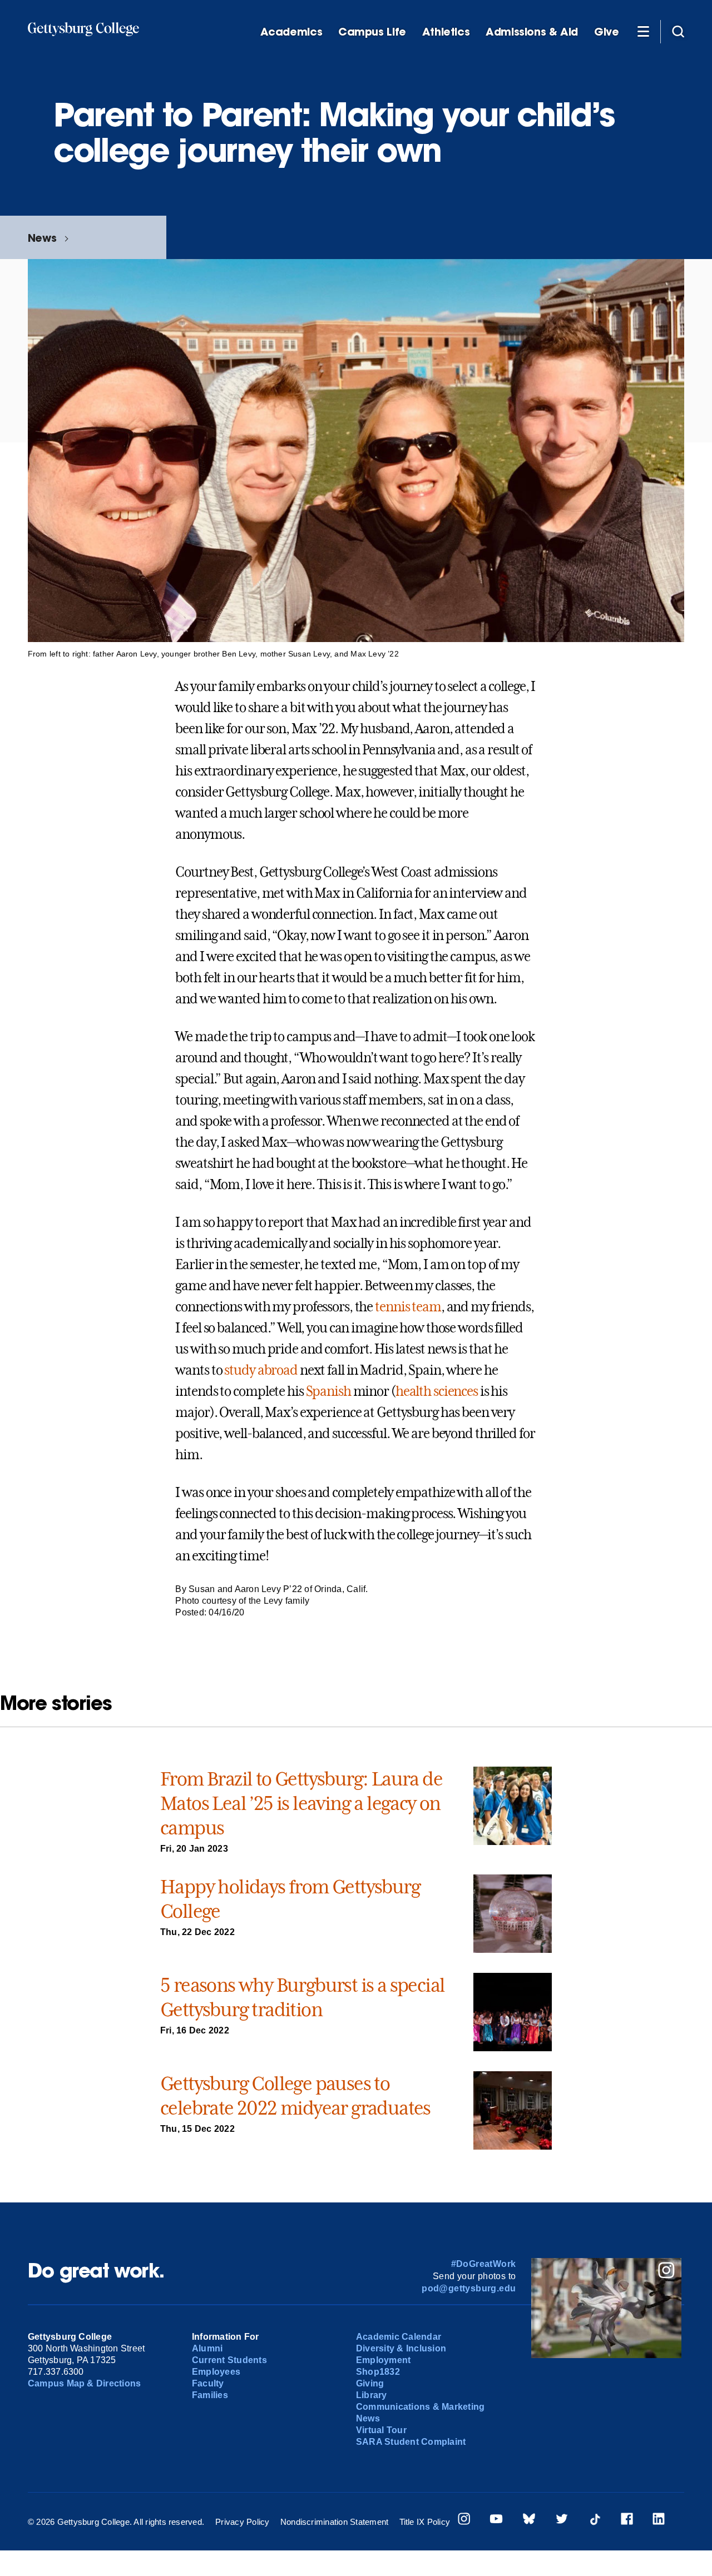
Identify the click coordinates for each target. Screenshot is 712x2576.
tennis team (408, 1307)
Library (372, 2395)
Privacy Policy (242, 2522)
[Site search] (678, 31)
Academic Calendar (399, 2337)
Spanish (328, 1391)
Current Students (229, 2360)
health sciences (437, 1391)
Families (210, 2395)
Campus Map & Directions (85, 2383)
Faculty (208, 2383)
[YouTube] (496, 2520)
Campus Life (372, 32)
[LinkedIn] (659, 2520)
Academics (291, 32)
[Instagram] (464, 2520)
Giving (370, 2383)
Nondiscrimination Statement (334, 2522)
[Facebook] (627, 2520)
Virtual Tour (381, 2430)
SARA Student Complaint (411, 2442)
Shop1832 (378, 2372)
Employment (383, 2360)
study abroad (261, 1370)
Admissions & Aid (532, 32)
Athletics (446, 32)
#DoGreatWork (484, 2264)
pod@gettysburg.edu (469, 2288)
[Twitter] (562, 2520)
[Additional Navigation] (643, 31)
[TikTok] (595, 2520)
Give (606, 32)
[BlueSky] (529, 2520)
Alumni (207, 2348)
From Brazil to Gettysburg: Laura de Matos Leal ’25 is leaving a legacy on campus (301, 1803)
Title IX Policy (425, 2522)
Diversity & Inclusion (401, 2348)
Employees (216, 2372)
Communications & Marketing (420, 2407)
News (42, 238)
